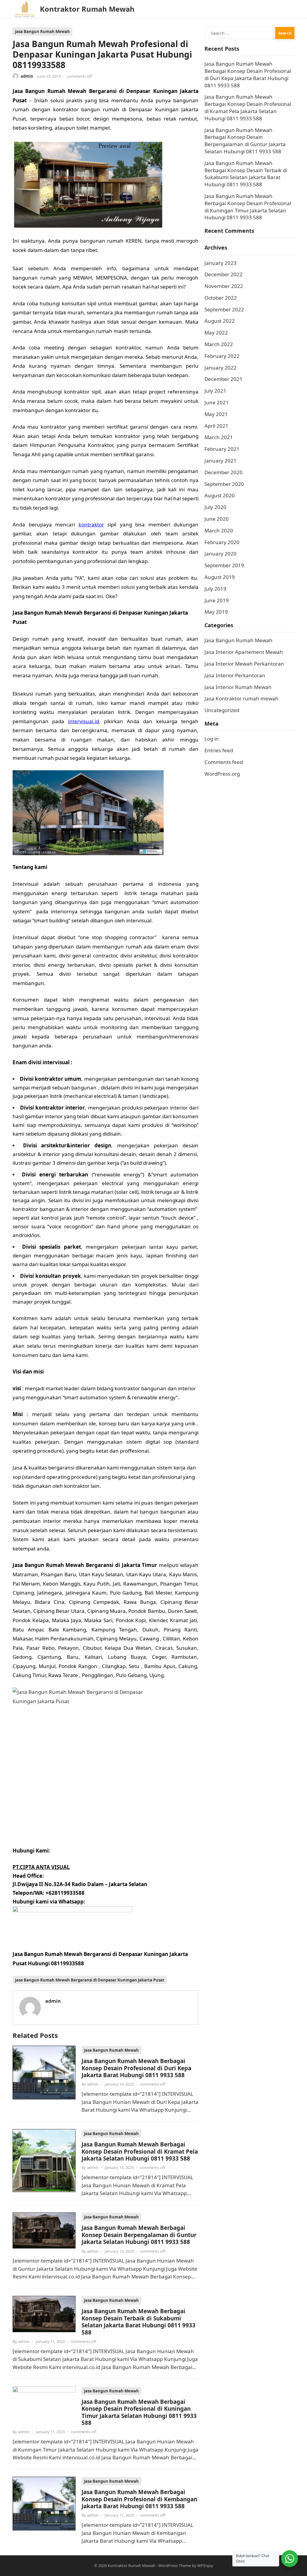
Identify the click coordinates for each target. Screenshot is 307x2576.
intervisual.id (83, 721)
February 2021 (222, 449)
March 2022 (219, 344)
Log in (212, 739)
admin (27, 76)
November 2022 (224, 286)
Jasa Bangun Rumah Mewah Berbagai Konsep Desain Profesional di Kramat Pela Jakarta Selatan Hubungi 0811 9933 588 (140, 2151)
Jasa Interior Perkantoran (235, 675)
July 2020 (215, 507)
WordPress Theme (175, 2566)
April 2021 (216, 426)
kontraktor (91, 524)
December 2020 (224, 472)
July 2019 (215, 589)
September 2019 (224, 565)
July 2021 (215, 391)
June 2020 (217, 519)
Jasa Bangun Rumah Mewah (42, 31)
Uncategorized (222, 710)
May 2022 (216, 332)
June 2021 (217, 402)
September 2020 (224, 484)
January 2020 (221, 554)
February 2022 (222, 356)
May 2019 (216, 612)
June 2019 (217, 600)
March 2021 (219, 437)
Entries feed (219, 750)
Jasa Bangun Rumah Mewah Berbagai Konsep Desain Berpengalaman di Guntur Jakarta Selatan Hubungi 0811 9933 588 (139, 2235)
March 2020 (219, 530)
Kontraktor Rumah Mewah (87, 9)
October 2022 (221, 298)
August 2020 (220, 495)
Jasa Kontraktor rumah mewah (241, 698)
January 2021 (221, 461)
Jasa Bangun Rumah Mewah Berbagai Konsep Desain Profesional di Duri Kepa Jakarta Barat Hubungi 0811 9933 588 (136, 2068)
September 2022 (224, 309)
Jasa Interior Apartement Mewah (244, 652)
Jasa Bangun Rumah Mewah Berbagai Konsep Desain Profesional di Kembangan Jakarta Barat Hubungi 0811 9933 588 (139, 2499)
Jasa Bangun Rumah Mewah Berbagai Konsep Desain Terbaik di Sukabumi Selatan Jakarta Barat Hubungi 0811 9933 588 (139, 2321)
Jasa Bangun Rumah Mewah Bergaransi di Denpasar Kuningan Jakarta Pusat (90, 1980)
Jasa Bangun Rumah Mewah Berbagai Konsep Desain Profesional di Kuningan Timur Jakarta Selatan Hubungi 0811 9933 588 (139, 2412)
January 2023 (221, 263)
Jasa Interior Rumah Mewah (238, 687)
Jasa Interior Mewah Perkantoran (244, 664)
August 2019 (220, 577)
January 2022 (221, 368)
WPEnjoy (205, 2566)
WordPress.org (222, 774)
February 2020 (222, 542)
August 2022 (220, 321)
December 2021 (224, 379)
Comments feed (224, 762)
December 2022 (224, 274)
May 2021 (216, 414)
